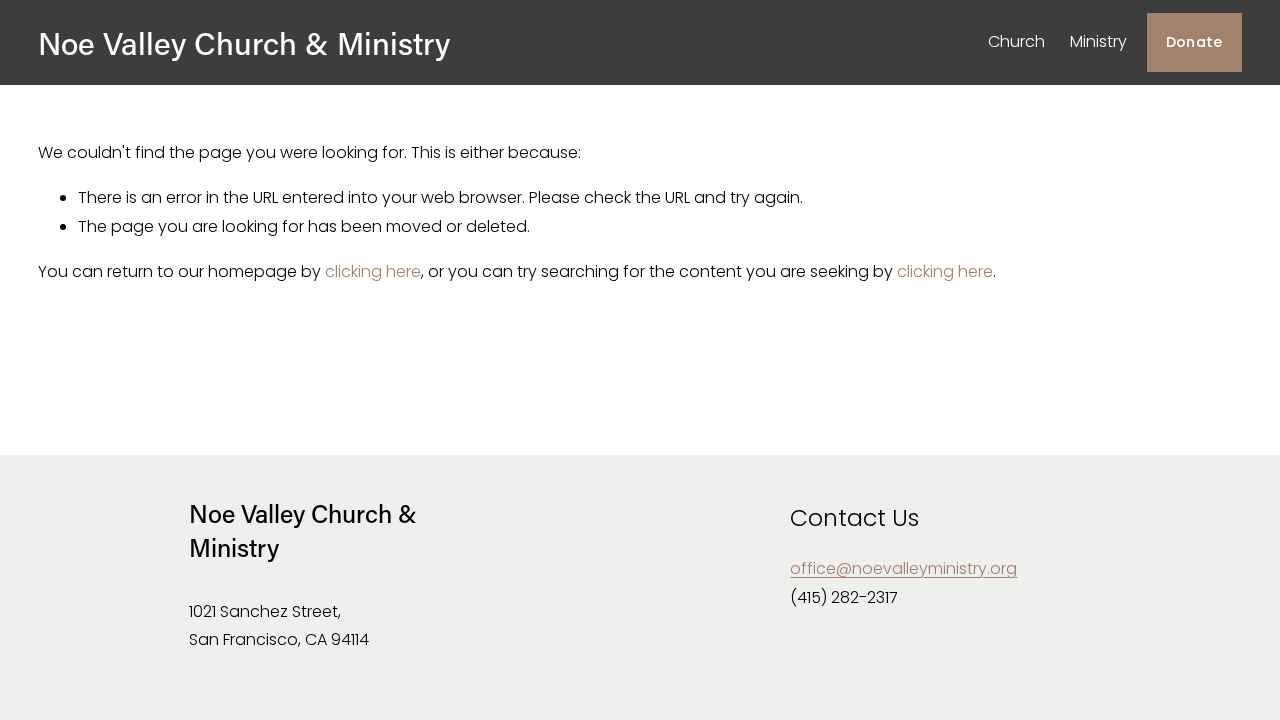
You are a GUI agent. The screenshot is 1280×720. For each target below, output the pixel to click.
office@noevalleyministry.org (903, 568)
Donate (1194, 42)
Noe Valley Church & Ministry (244, 42)
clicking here (373, 271)
